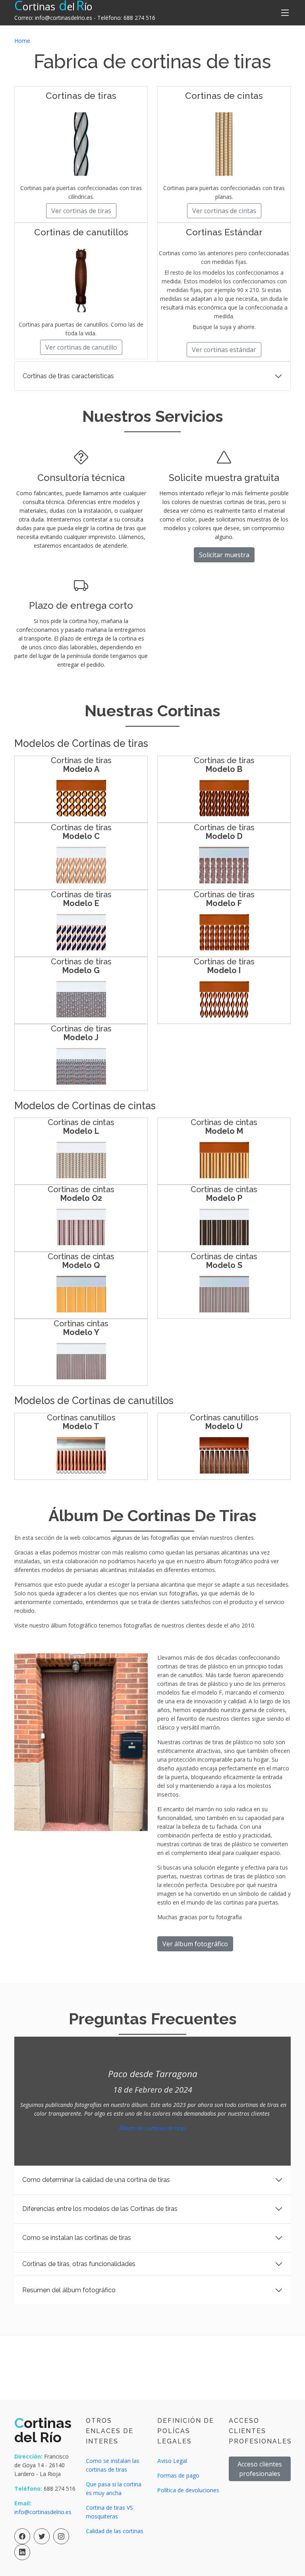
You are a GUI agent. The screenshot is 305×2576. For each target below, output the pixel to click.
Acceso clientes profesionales (260, 2469)
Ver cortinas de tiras (81, 211)
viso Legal (172, 2461)
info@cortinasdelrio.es (64, 18)
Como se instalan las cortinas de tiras (77, 2238)
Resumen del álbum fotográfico (69, 2290)
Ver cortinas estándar (224, 350)
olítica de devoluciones (188, 2490)
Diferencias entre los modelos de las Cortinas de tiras (100, 2209)
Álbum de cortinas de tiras (153, 2128)
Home (22, 41)
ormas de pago (178, 2475)
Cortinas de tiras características (68, 376)
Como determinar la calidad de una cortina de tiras (96, 2180)
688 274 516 (139, 18)
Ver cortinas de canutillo (81, 347)
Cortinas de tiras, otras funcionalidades (79, 2264)
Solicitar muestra (224, 555)
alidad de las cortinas (115, 2531)
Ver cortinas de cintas (224, 211)
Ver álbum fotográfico (195, 1944)
